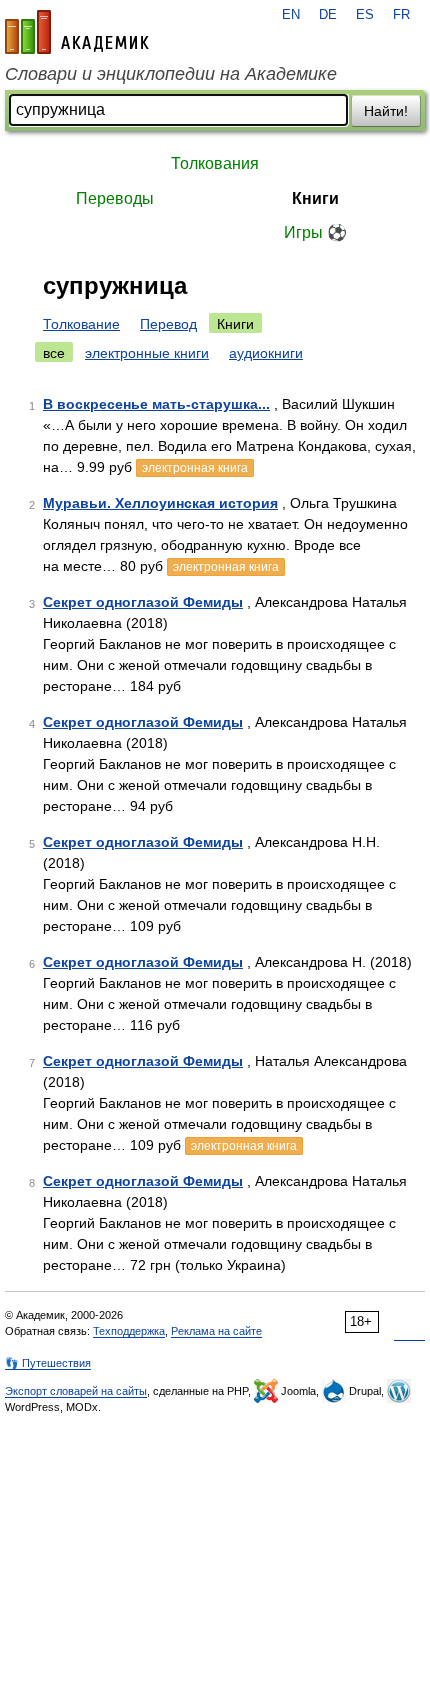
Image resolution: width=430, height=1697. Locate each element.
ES (365, 15)
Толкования (215, 163)
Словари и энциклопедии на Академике (171, 74)
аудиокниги (266, 353)
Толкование (81, 324)
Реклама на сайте (216, 1331)
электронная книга (195, 468)
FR (401, 15)
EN (291, 15)
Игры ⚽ (315, 232)
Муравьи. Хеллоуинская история (160, 503)
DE (328, 15)
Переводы (115, 198)
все (54, 353)
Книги (315, 198)
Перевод (168, 324)
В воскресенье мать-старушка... (156, 404)
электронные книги (147, 353)
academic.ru (77, 32)
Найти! (386, 111)
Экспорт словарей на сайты (76, 1391)
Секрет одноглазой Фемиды (143, 602)
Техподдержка (129, 1331)
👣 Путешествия (48, 1363)
